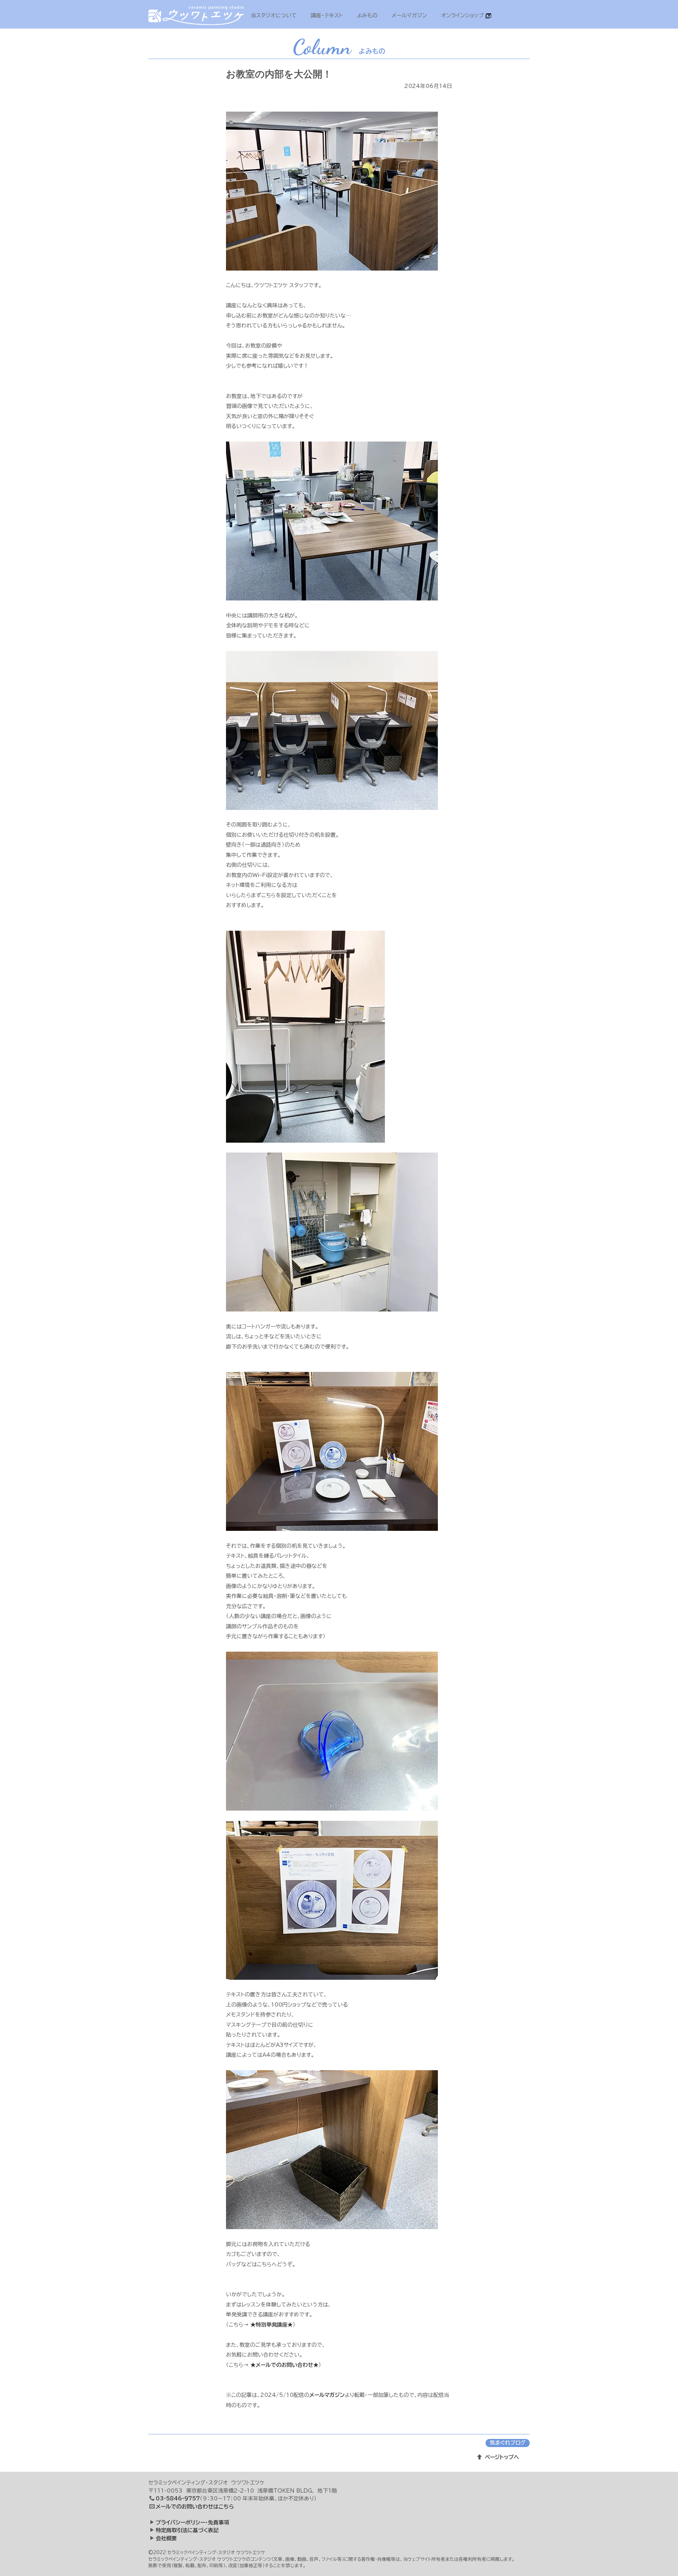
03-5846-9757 (178, 2498)
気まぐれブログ (508, 2443)
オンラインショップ (463, 15)
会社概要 (166, 2538)
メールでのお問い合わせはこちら (195, 2507)
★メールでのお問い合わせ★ (284, 2365)
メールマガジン (409, 15)
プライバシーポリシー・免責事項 (192, 2522)
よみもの (367, 15)
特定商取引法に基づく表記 (187, 2530)
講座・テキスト (327, 15)
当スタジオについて (274, 15)
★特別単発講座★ (272, 2325)
